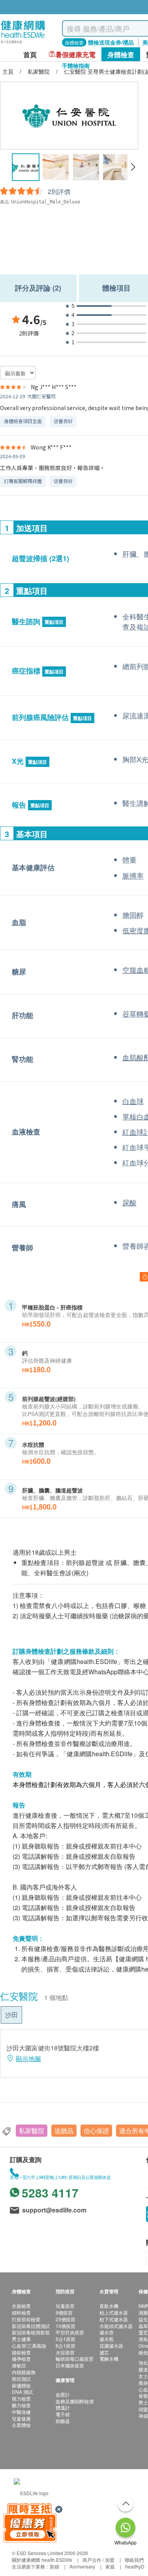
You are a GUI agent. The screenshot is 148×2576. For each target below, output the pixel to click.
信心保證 (96, 2131)
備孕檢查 (21, 2359)
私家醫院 (32, 2131)
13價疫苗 (66, 2326)
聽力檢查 (21, 2405)
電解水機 (109, 2359)
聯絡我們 (134, 2560)
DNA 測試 (22, 2392)
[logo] (23, 44)
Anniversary (82, 2566)
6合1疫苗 (66, 2346)
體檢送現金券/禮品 (111, 42)
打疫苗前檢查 (26, 2319)
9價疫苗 (64, 2312)
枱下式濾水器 (114, 2319)
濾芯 (104, 2352)
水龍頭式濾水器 (116, 2326)
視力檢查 (21, 2398)
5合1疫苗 (66, 2339)
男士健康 (21, 2339)
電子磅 (63, 2414)
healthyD (135, 2566)
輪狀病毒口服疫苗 (75, 2359)
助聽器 (63, 2421)
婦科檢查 (21, 2312)
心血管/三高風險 (29, 2346)
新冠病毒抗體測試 (31, 2326)
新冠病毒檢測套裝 (31, 2332)
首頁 (30, 55)
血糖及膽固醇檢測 (75, 2401)
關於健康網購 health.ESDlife (42, 2560)
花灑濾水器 (111, 2346)
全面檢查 (21, 2306)
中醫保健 (21, 2412)
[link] (31, 2492)
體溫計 (63, 2407)
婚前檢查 (21, 2352)
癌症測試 (21, 2379)
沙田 (11, 2015)
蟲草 (143, 2326)
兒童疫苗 (65, 2306)
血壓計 (63, 2394)
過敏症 (19, 2365)
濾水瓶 (107, 2339)
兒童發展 (21, 2418)
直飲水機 (109, 2306)
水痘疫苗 (65, 2352)
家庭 (110, 2566)
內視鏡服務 (24, 2372)
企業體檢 (21, 2425)
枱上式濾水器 (114, 2312)
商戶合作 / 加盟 (98, 2560)
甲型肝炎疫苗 (70, 2332)
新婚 (54, 2566)
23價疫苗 (66, 2319)
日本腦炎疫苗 (70, 2365)
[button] (133, 167)
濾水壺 (107, 2332)
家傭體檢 (21, 2385)
